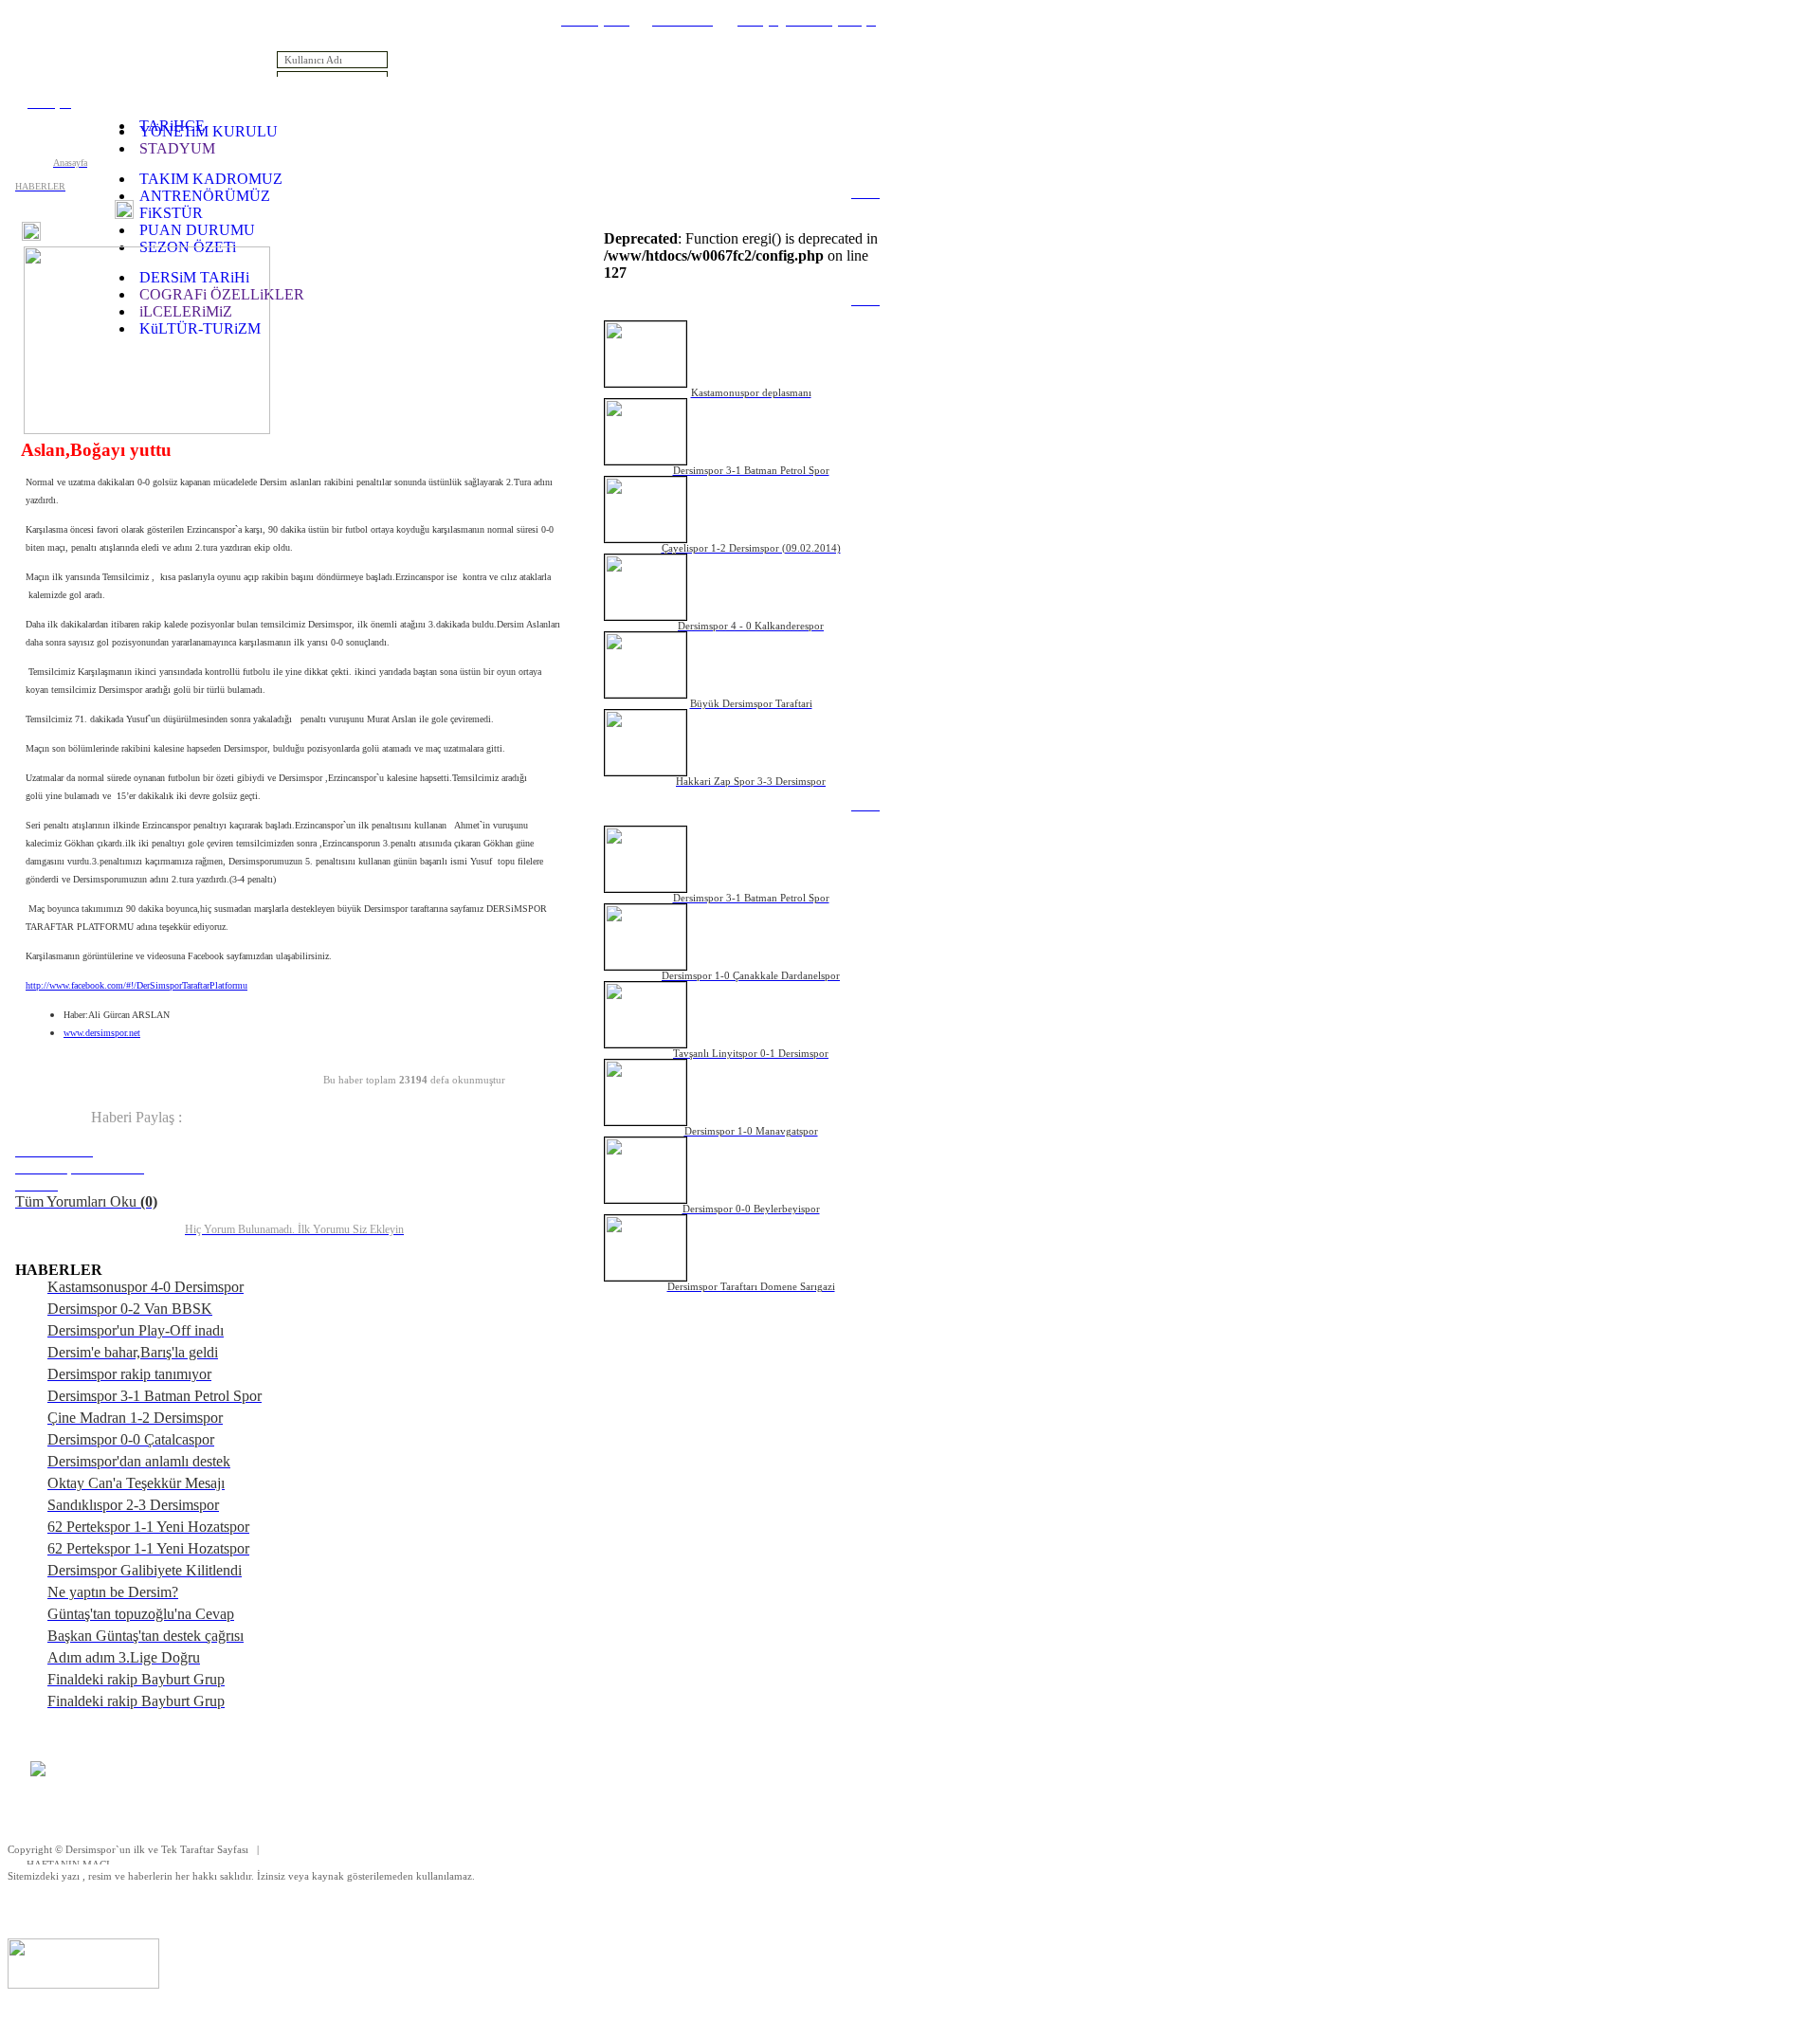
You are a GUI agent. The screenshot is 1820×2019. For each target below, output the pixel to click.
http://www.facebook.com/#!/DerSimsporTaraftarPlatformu (136, 985)
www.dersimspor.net (102, 1033)
